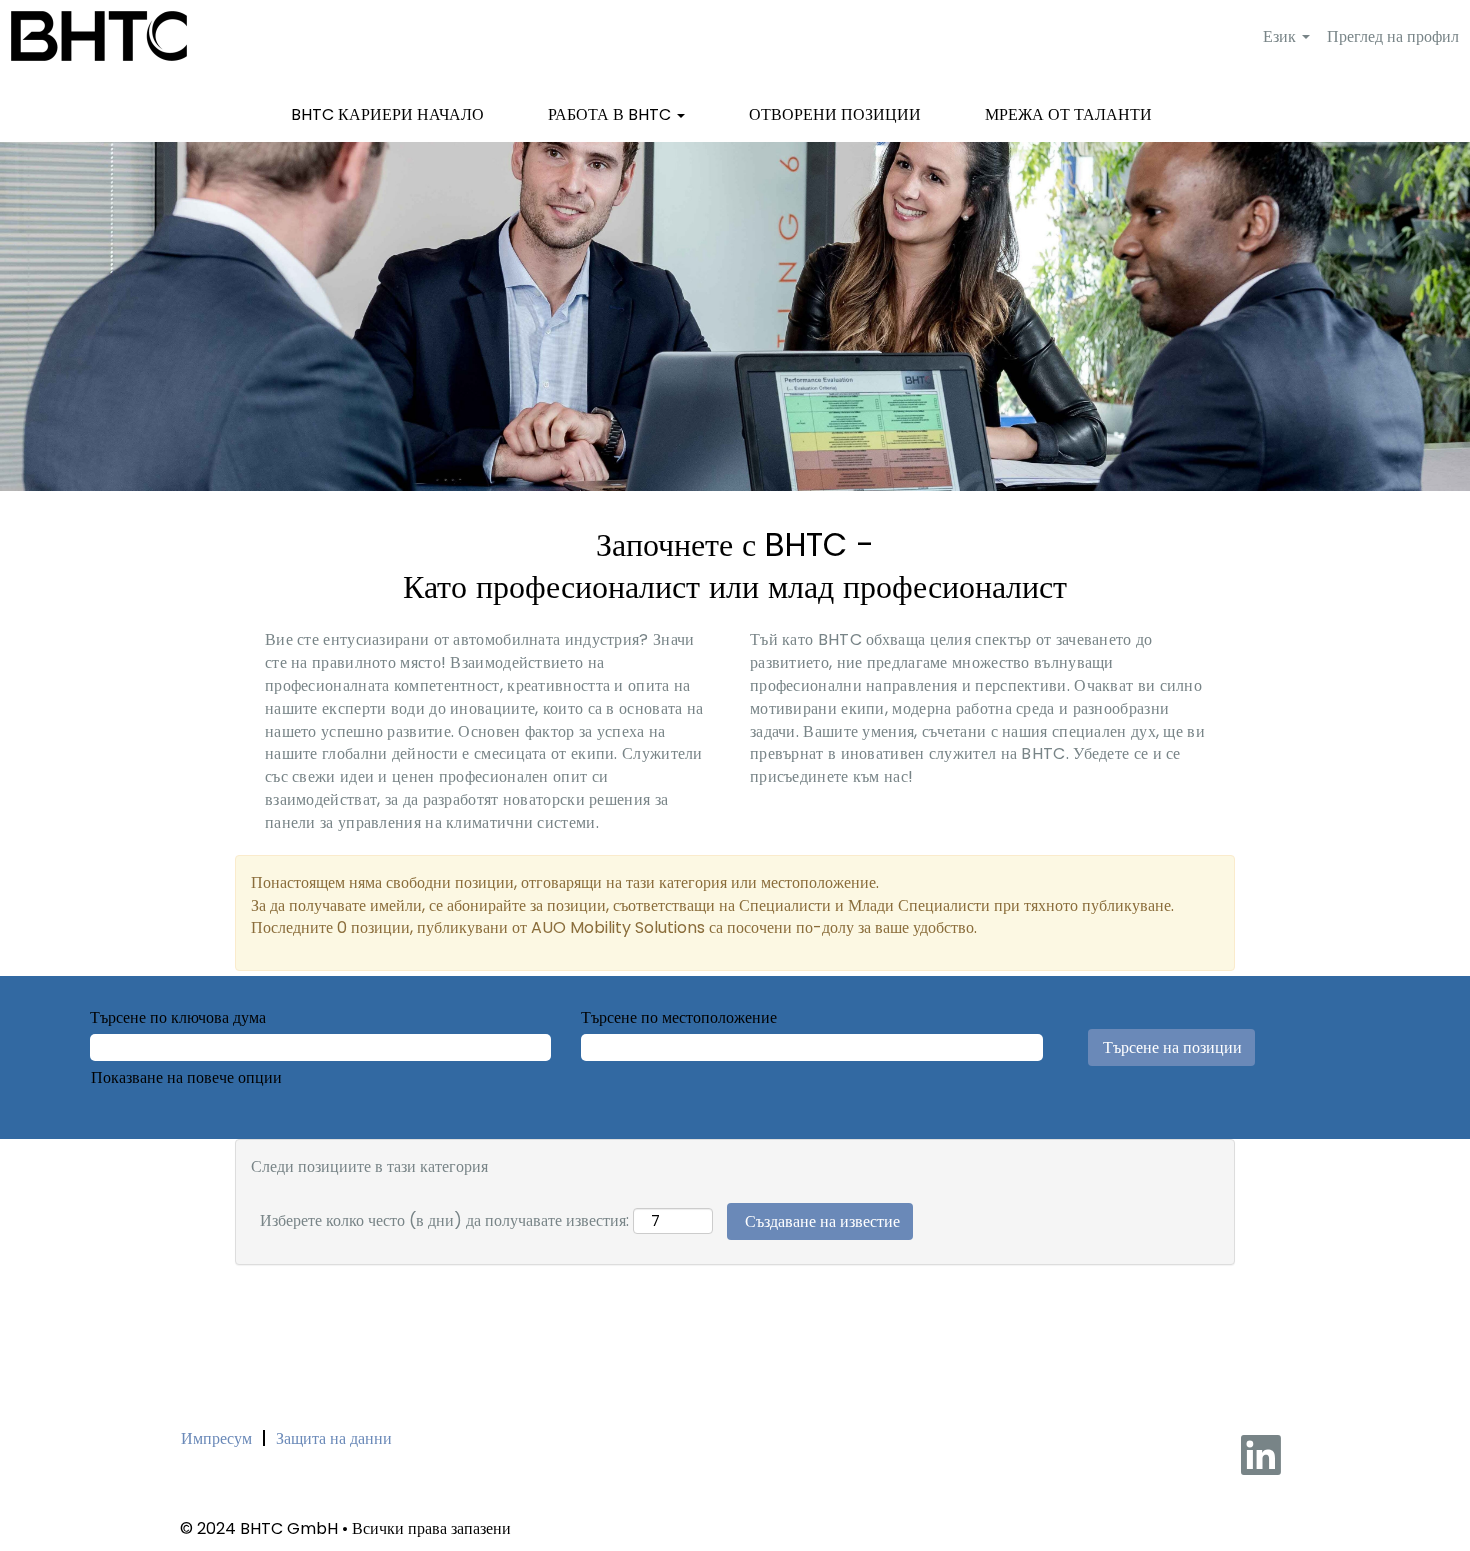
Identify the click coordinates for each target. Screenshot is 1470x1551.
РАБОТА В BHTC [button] (611, 114)
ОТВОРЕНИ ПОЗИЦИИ (835, 114)
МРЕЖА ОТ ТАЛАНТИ (1068, 114)
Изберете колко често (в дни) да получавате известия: (444, 1220)
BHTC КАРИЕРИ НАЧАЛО (387, 114)
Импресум (216, 1438)
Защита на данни (334, 1438)
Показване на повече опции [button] (186, 1077)
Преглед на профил (1393, 36)
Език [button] (1281, 36)
